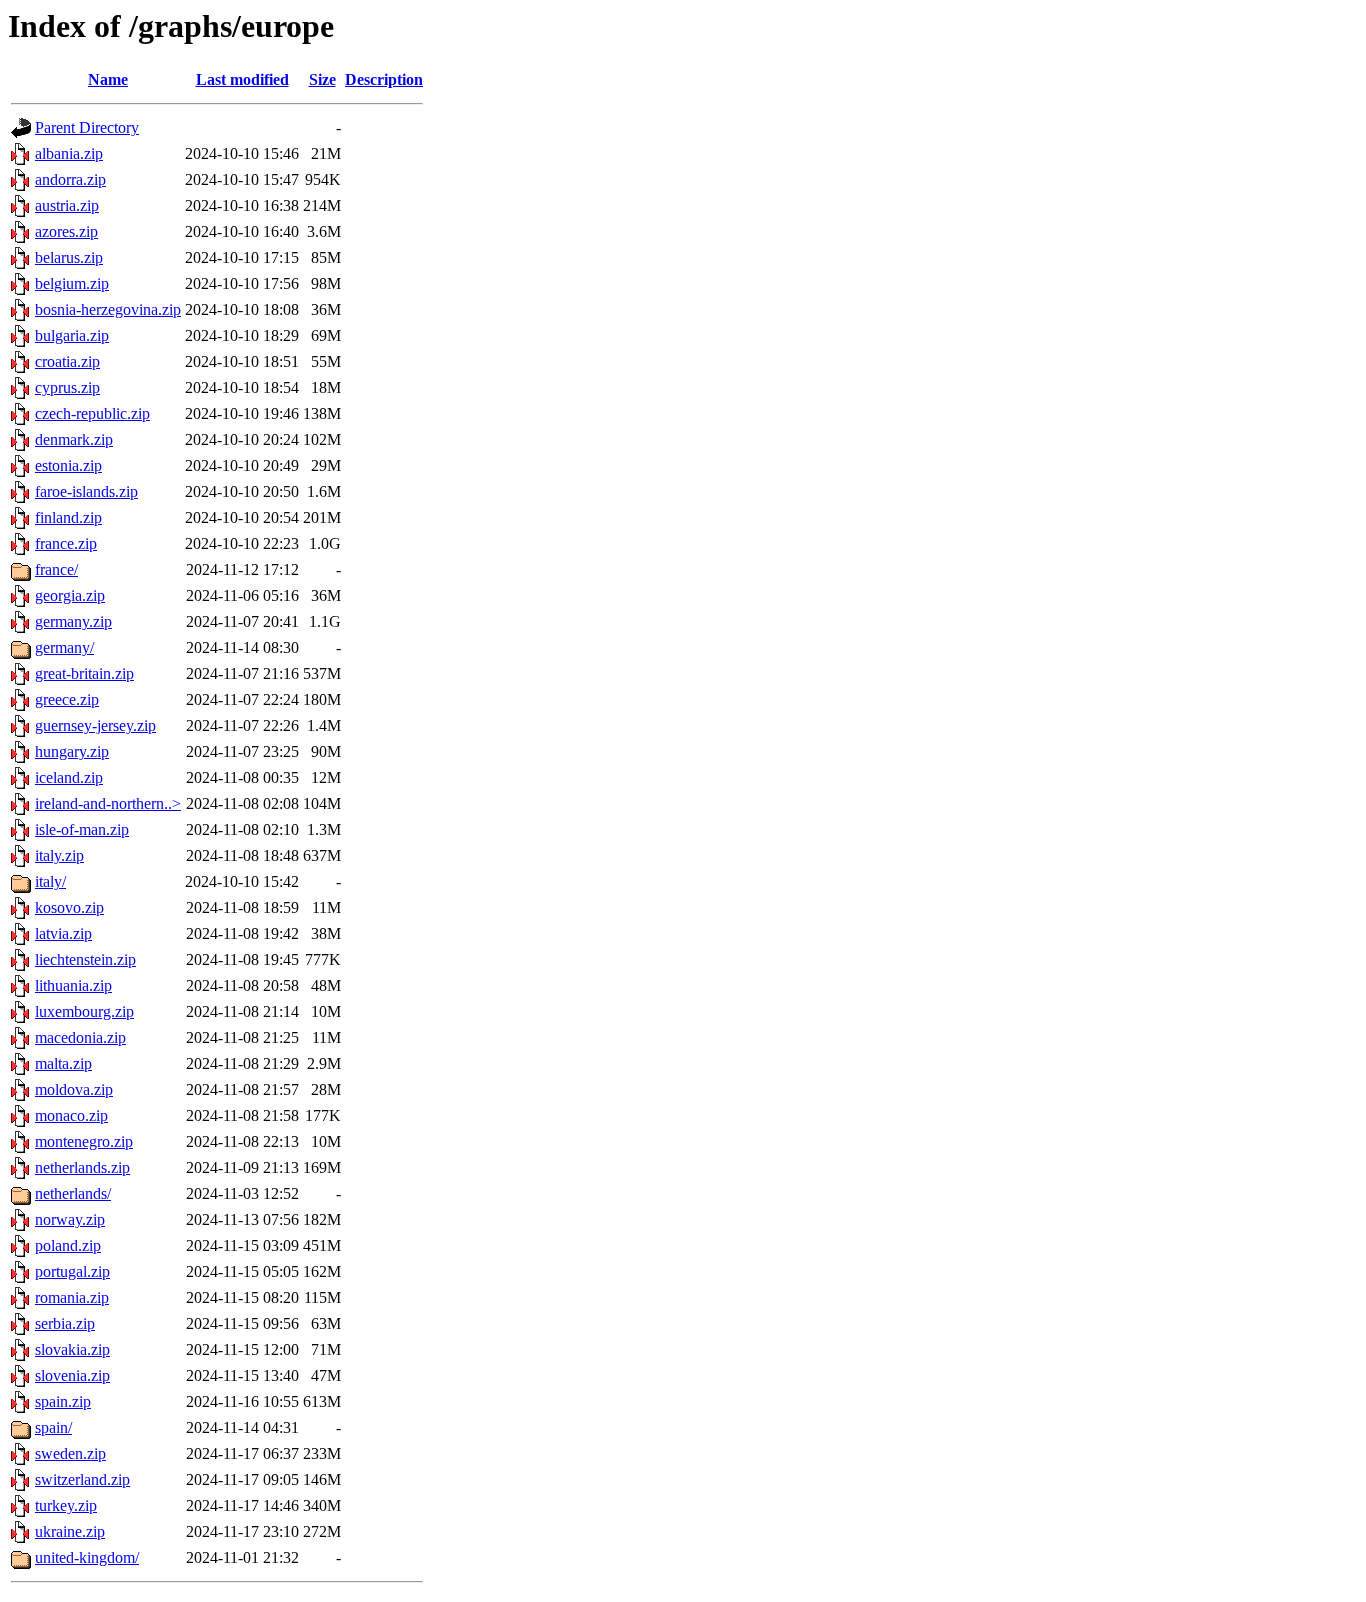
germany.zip (73, 621)
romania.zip (72, 1297)
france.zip (66, 543)
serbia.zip (65, 1323)
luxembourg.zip (84, 1011)
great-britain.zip (84, 673)
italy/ (50, 881)
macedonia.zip (80, 1037)
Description (384, 79)
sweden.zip (70, 1453)
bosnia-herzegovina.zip (108, 309)
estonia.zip (68, 465)
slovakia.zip (72, 1349)
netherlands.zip (82, 1167)
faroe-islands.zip (86, 491)
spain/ (53, 1427)
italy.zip (59, 855)
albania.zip (69, 153)
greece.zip (67, 699)
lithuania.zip (73, 985)
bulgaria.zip (72, 335)
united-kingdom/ (87, 1557)
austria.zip (67, 205)
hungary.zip (72, 751)
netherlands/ (73, 1193)
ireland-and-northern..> (108, 803)
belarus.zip (69, 257)
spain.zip (63, 1401)
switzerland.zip (82, 1479)
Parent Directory (87, 127)
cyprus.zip (67, 387)
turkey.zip (66, 1505)
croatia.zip (67, 361)
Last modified (242, 79)
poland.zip (68, 1245)
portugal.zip (72, 1271)
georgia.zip (70, 595)
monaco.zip (71, 1115)
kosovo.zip (69, 907)
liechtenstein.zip (85, 959)
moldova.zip (74, 1089)
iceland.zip (69, 777)
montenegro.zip (84, 1141)
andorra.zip (70, 179)
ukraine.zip (70, 1531)
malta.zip (63, 1063)
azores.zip (66, 231)
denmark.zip (74, 439)
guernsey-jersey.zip (95, 725)
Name (108, 79)
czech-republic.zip (92, 413)
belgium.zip (72, 283)
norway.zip (70, 1219)
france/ (56, 569)
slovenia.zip (72, 1375)
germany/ (64, 647)
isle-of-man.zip (82, 829)
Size (322, 79)
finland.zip (68, 517)
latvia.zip (63, 933)
